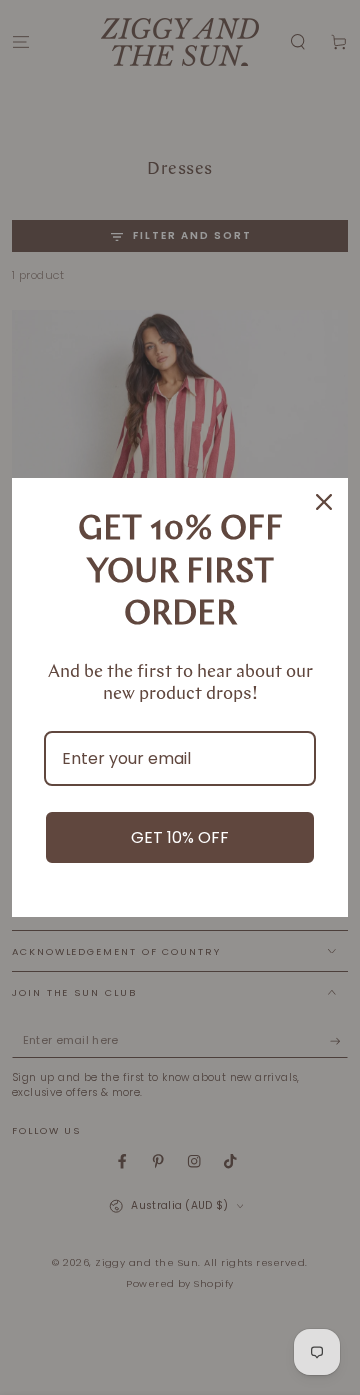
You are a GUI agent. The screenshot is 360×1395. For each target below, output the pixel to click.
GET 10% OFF (180, 837)
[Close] (324, 502)
